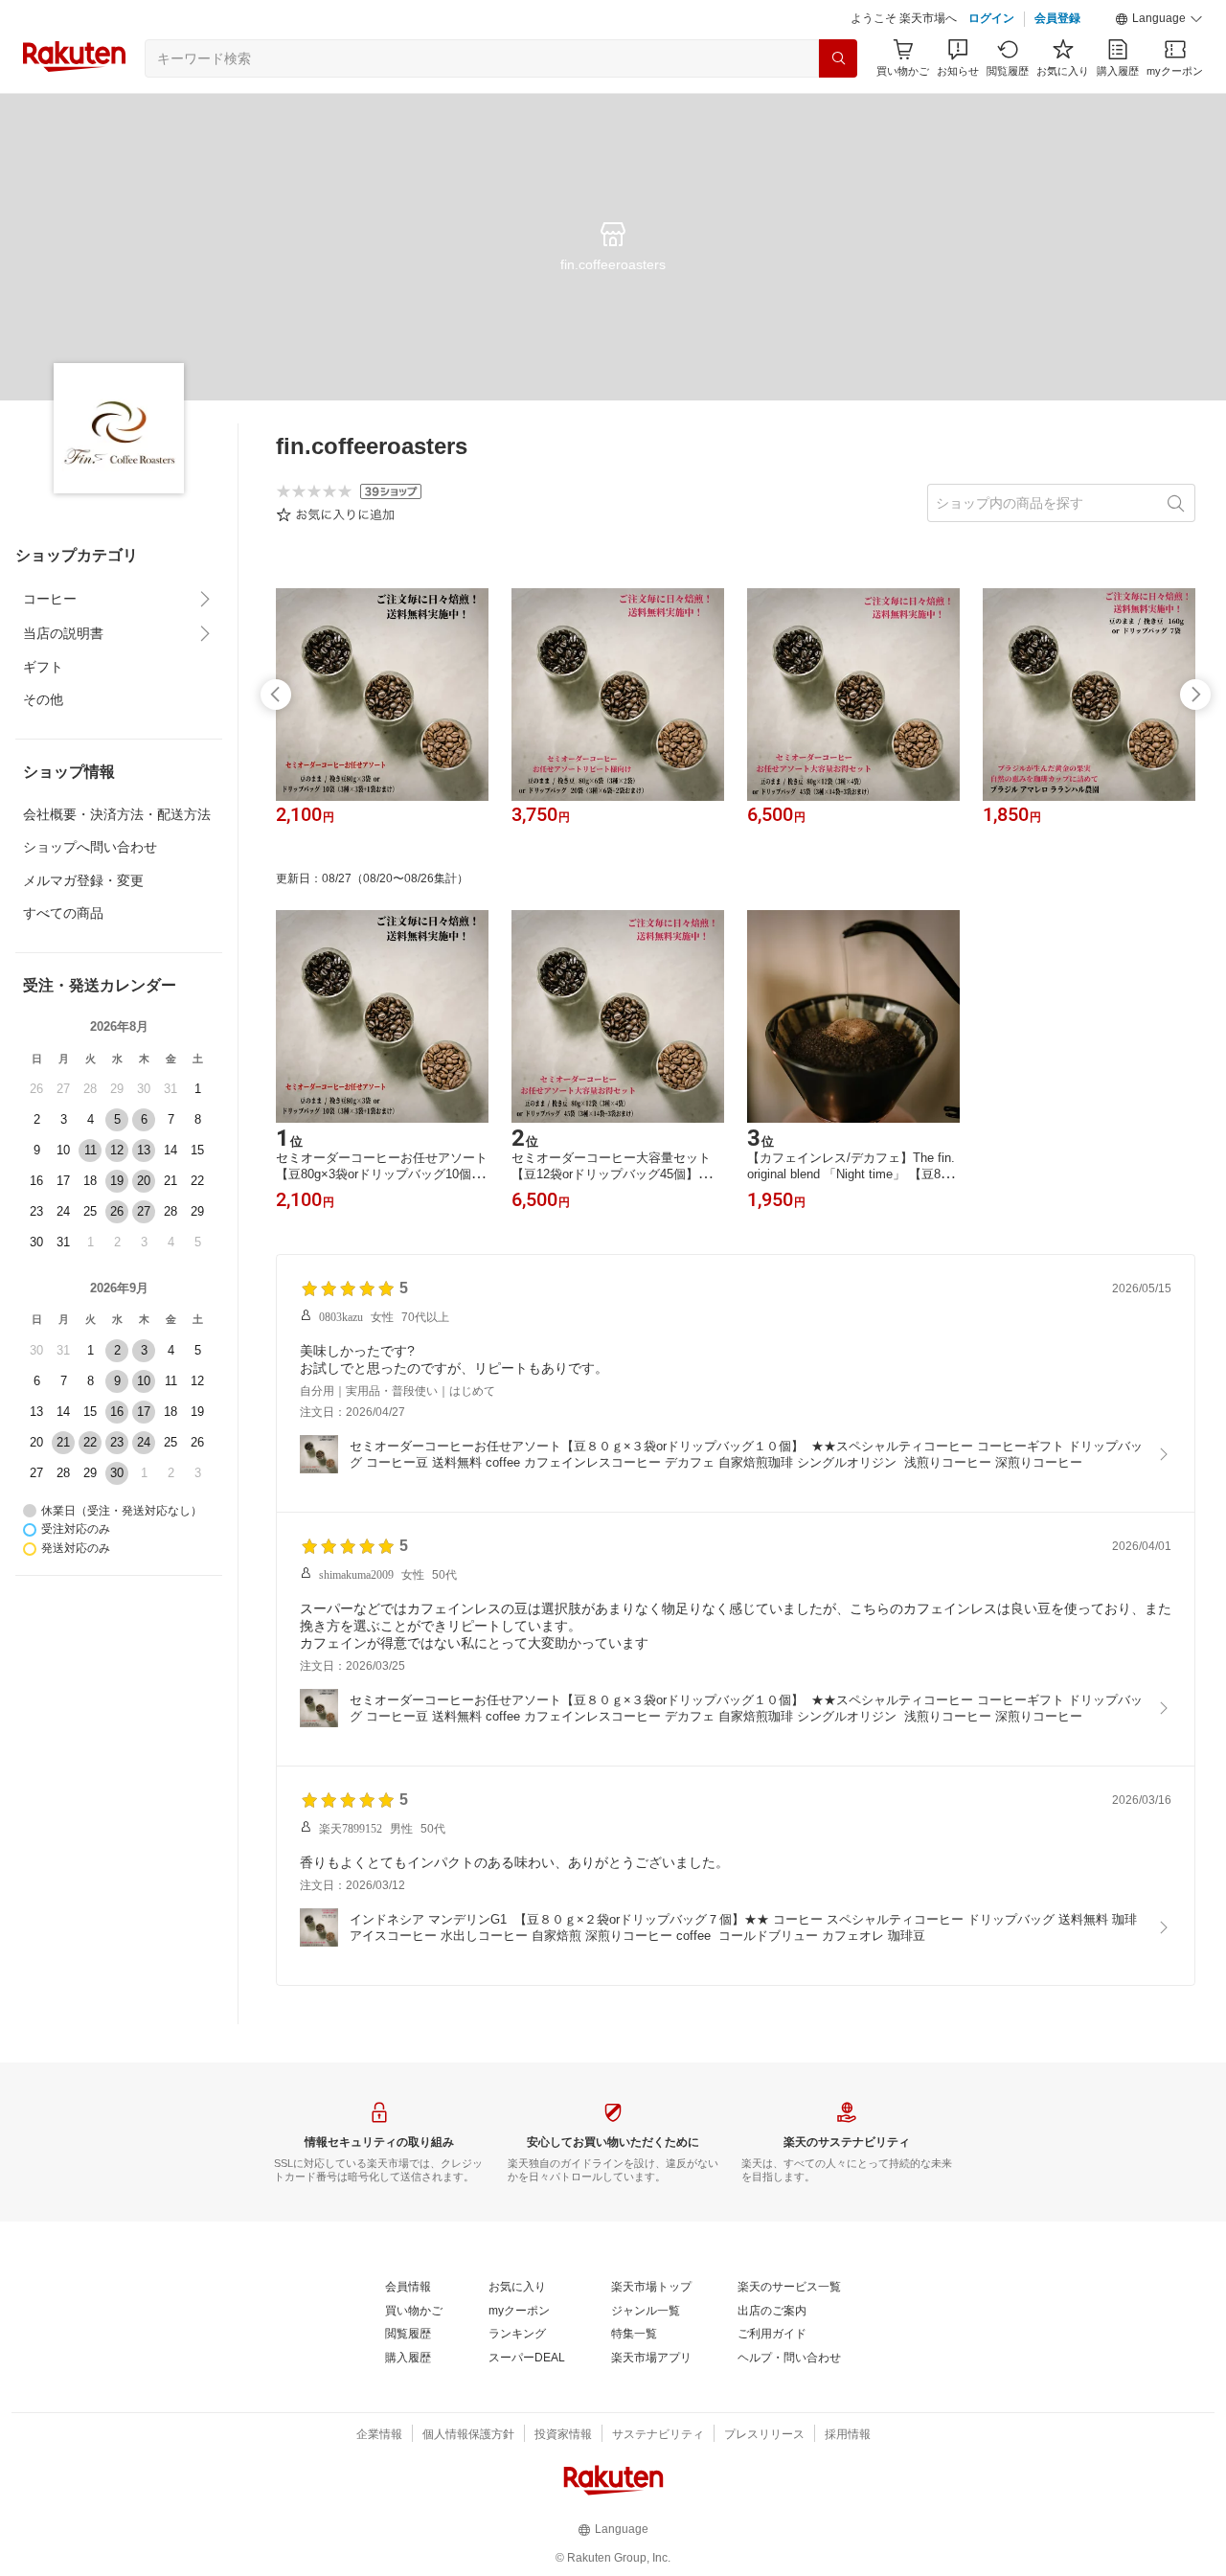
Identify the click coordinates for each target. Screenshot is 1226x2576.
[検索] (838, 58)
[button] (1159, 19)
